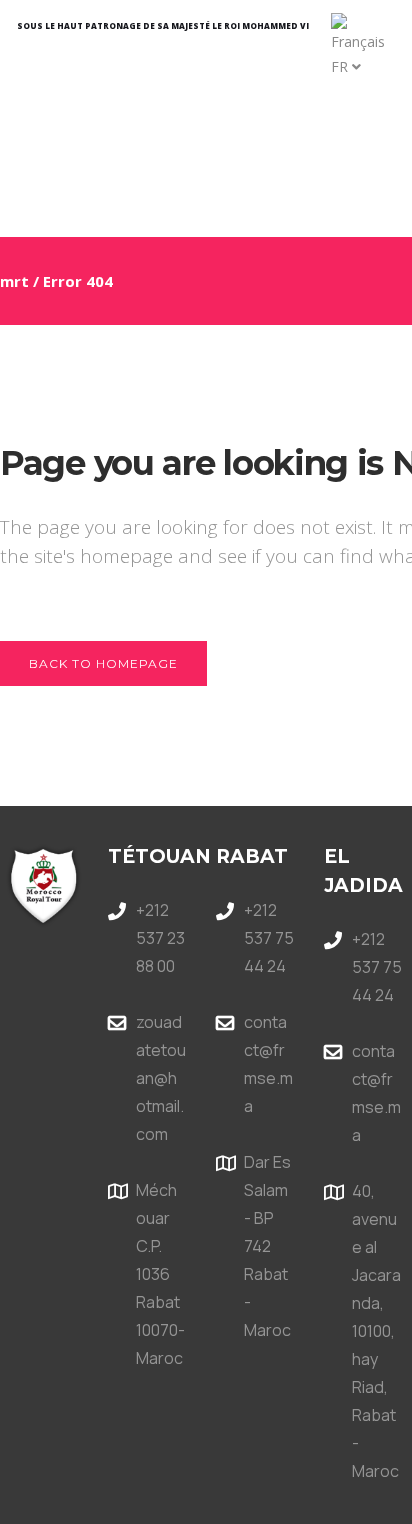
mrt (14, 281)
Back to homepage (103, 663)
